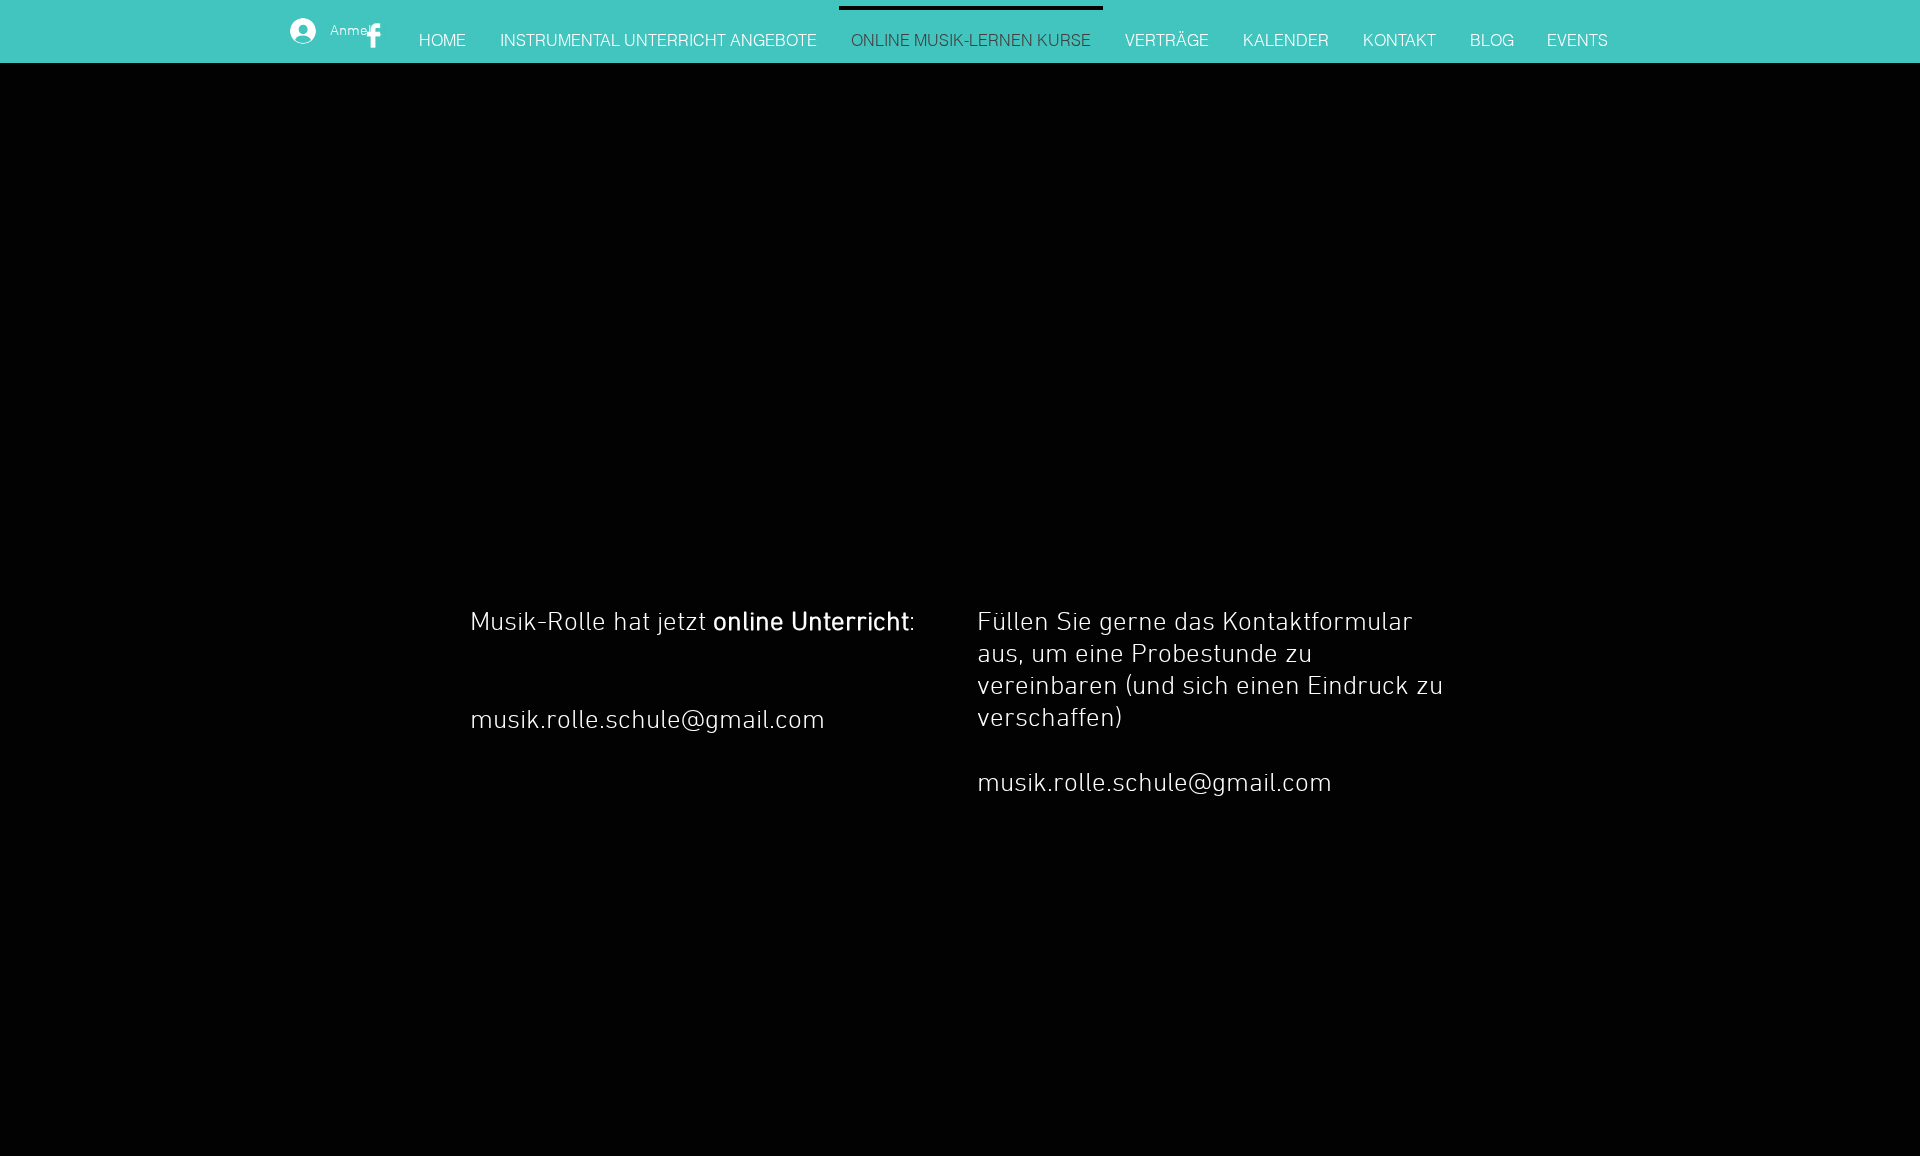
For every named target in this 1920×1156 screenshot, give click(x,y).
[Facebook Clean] (373, 35)
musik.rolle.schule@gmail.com (647, 721)
